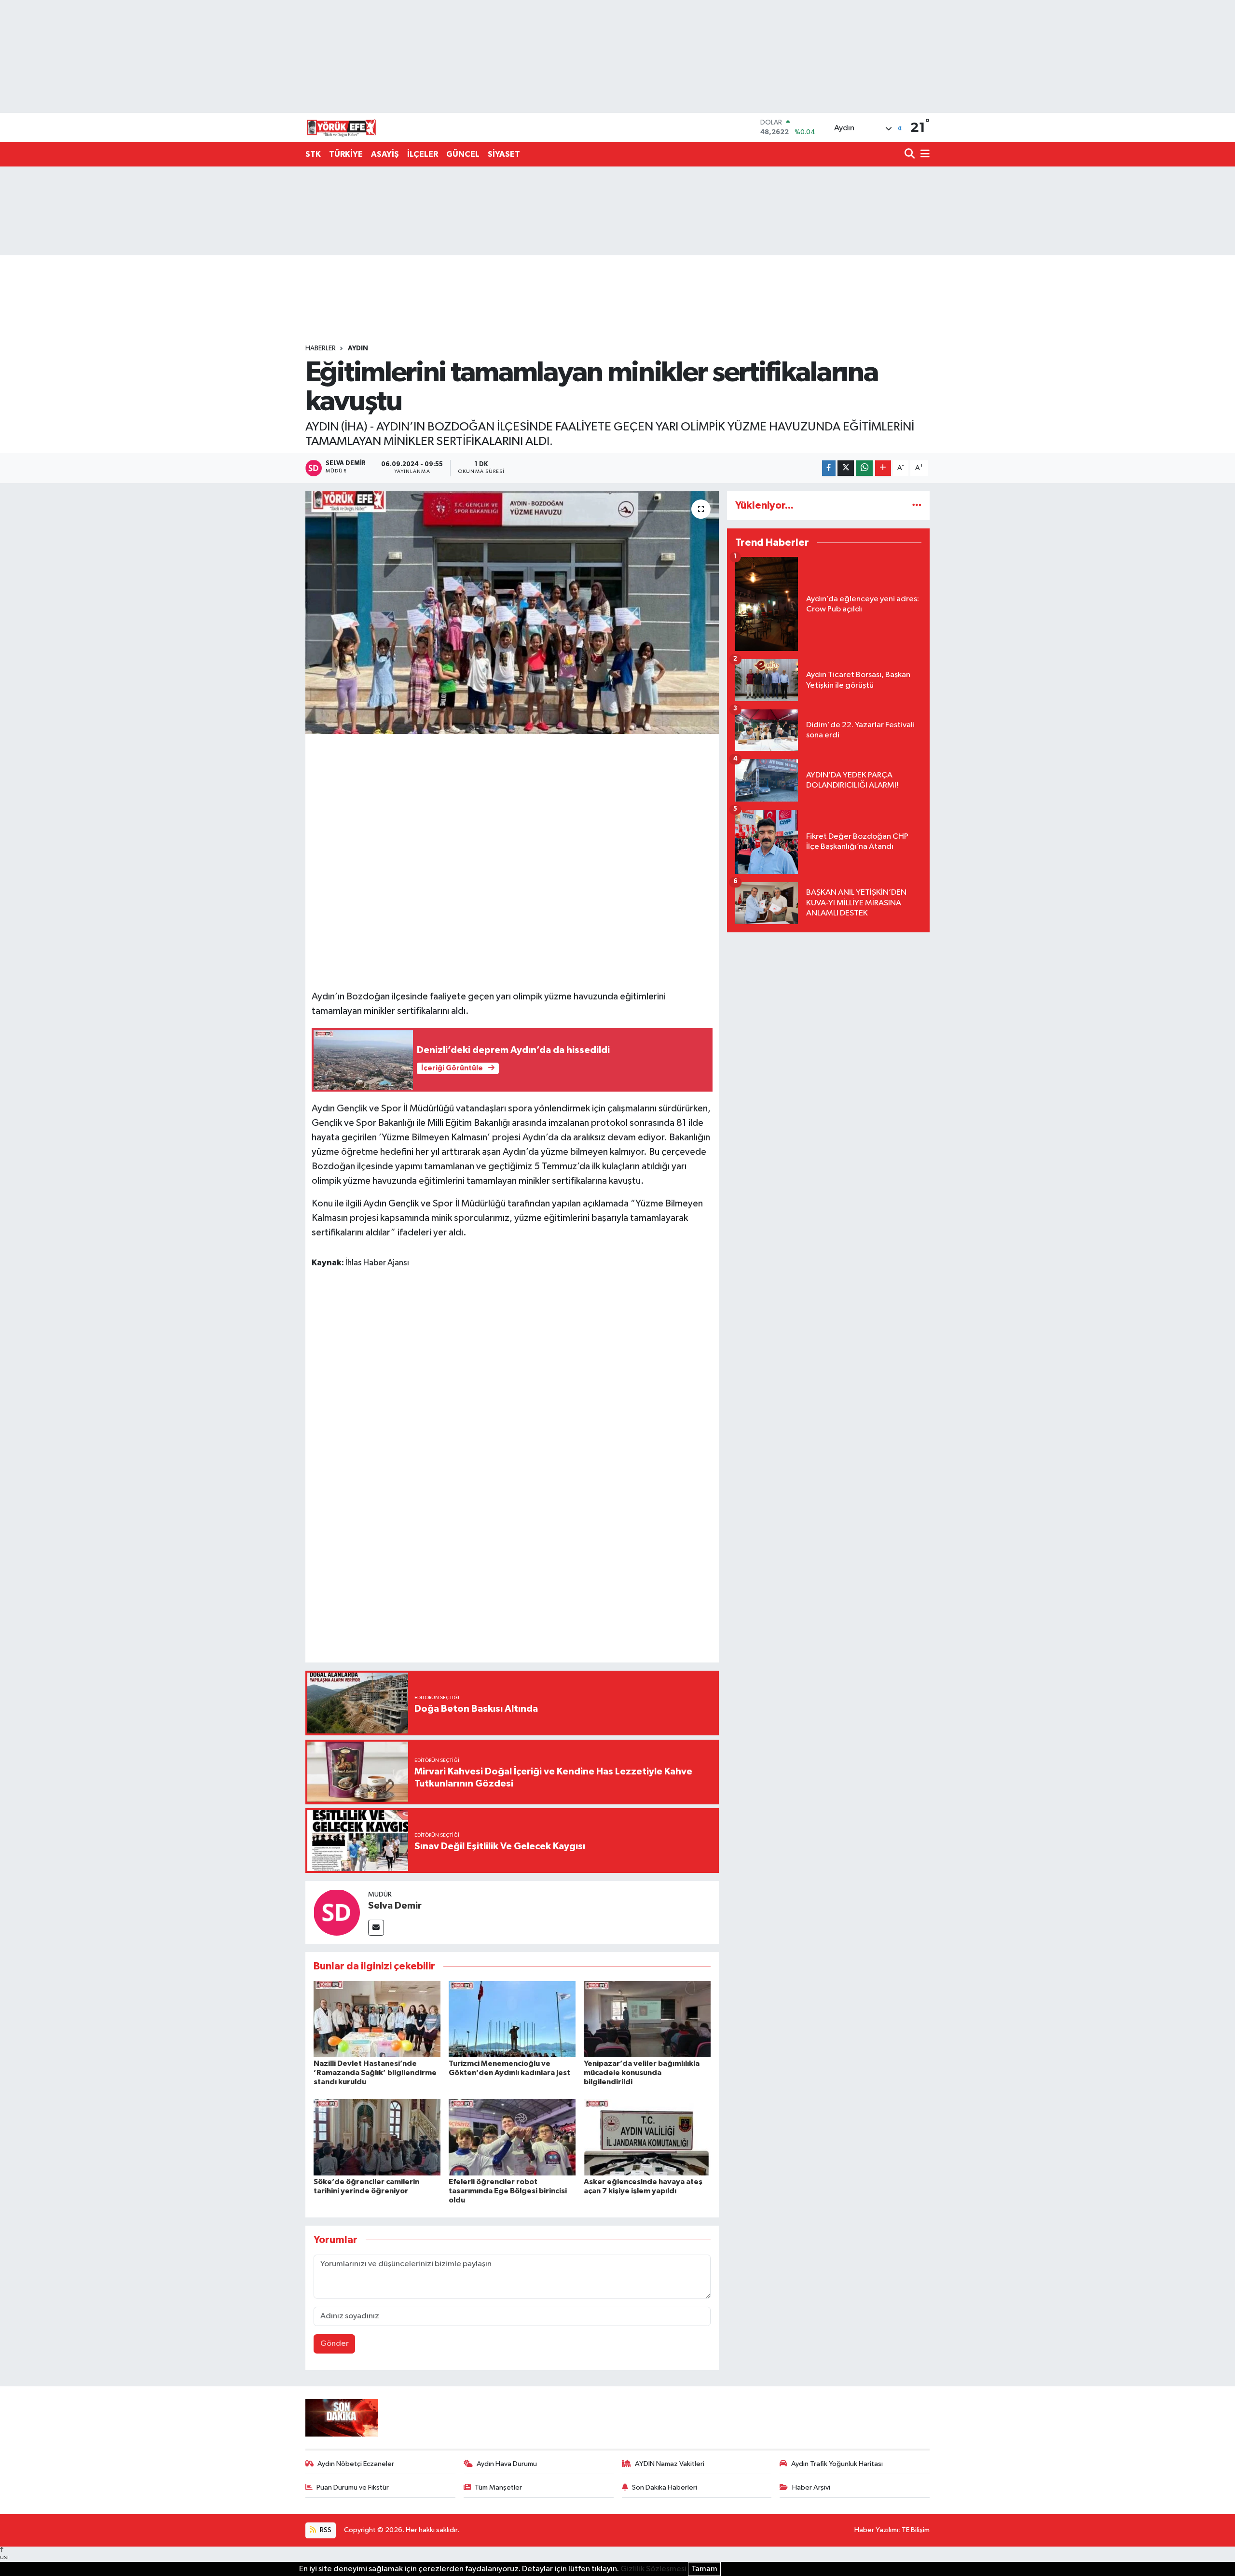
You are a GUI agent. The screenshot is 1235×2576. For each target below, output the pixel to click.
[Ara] (911, 155)
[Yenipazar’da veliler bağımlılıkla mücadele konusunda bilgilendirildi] (647, 2019)
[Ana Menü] (923, 155)
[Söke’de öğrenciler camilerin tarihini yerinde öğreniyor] (377, 2137)
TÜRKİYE (346, 154)
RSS (325, 2530)
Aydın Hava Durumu (507, 2464)
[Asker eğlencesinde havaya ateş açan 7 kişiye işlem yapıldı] (647, 2137)
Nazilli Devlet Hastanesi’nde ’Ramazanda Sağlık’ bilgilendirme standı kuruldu (375, 2073)
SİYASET (504, 154)
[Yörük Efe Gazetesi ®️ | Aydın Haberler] (342, 127)
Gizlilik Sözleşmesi (653, 2569)
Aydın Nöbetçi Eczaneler (356, 2464)
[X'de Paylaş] (846, 468)
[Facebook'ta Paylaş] (829, 468)
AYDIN (358, 348)
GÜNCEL (463, 154)
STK (313, 154)
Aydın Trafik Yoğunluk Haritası (837, 2464)
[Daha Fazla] (883, 468)
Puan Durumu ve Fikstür (353, 2487)
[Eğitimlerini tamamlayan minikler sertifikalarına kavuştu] (512, 612)
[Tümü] (917, 506)
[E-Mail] (376, 1928)
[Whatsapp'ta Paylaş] (864, 468)
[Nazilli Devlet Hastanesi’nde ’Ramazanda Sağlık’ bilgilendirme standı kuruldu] (377, 2019)
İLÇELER (423, 154)
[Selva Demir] (337, 1912)
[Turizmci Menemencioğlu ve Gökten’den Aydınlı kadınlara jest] (512, 2019)
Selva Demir (395, 1906)
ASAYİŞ (385, 154)
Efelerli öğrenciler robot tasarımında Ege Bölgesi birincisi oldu (508, 2191)
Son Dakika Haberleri (665, 2487)
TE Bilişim (916, 2530)
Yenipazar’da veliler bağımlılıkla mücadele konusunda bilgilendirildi (642, 2073)
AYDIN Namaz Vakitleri (670, 2464)
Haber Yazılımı (876, 2530)
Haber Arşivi (811, 2487)
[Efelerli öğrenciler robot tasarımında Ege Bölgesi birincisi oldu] (512, 2137)
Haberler (321, 348)
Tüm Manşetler (498, 2487)
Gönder (335, 2344)
